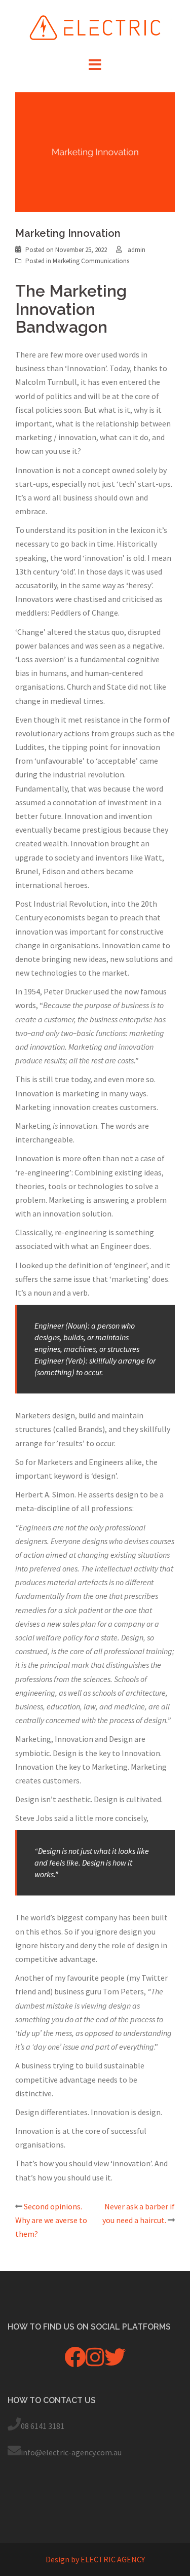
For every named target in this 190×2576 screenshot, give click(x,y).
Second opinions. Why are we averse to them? (51, 2220)
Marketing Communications (91, 261)
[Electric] (95, 26)
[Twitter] (115, 2362)
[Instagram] (95, 2362)
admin (137, 250)
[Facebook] (75, 2362)
